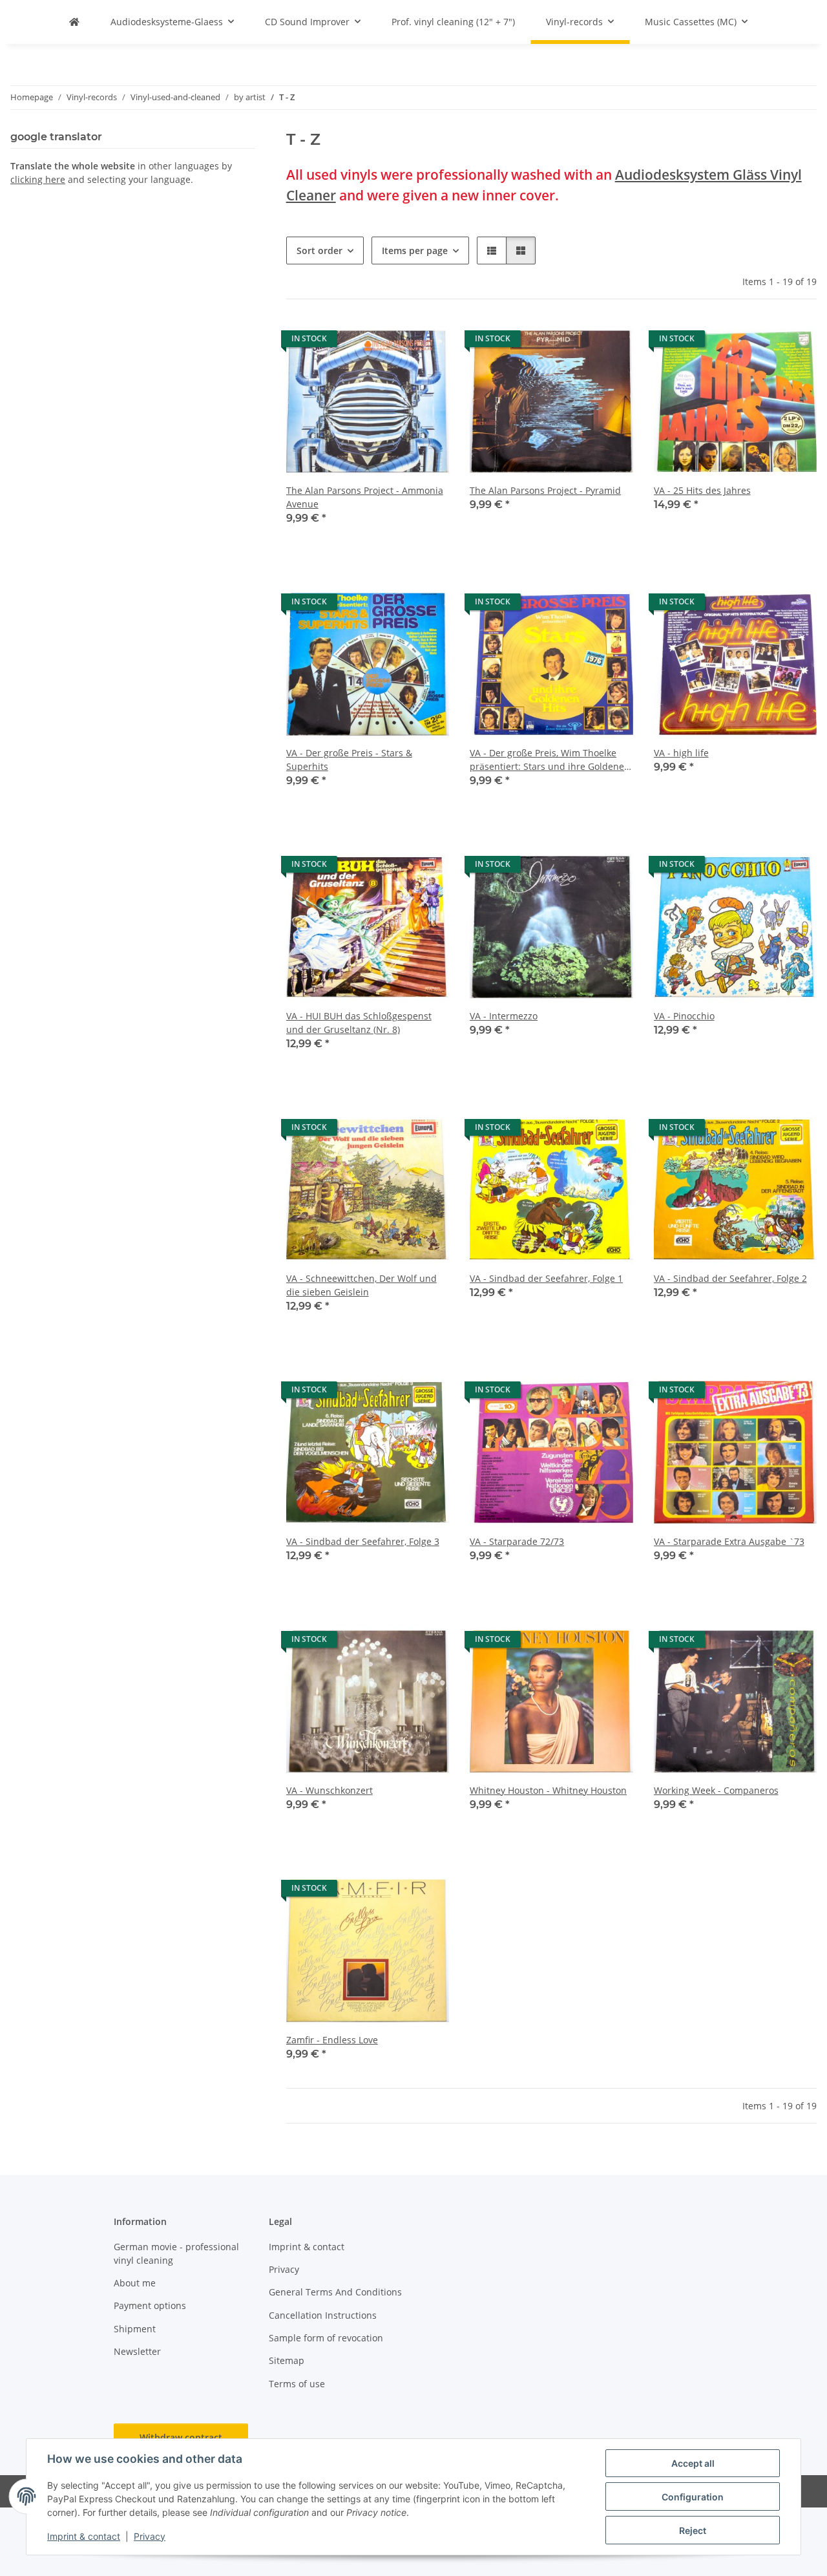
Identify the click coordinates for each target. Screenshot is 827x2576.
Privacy (150, 2536)
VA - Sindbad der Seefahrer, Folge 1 (546, 1278)
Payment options (150, 2305)
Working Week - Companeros (716, 1790)
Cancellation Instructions (323, 2315)
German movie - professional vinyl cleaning (176, 2253)
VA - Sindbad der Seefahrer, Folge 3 (363, 1541)
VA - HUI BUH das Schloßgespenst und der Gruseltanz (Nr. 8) (359, 1023)
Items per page (415, 250)
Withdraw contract (181, 2437)
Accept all (693, 2463)
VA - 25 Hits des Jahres (702, 490)
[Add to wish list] (427, 342)
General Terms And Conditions (335, 2292)
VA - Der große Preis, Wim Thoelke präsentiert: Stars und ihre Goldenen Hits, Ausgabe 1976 (550, 760)
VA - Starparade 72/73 (517, 1541)
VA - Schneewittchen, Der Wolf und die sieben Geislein (361, 1285)
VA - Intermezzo (504, 1016)
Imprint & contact (84, 2536)
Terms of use (297, 2384)
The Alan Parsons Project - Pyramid (545, 490)
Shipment (135, 2329)
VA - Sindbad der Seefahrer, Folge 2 (730, 1278)
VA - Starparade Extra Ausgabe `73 (729, 1541)
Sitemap (287, 2360)
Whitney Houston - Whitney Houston (548, 1790)
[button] (492, 250)
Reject (693, 2530)
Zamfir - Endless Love (332, 2040)
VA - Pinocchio (684, 1016)
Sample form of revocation (326, 2338)
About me (135, 2283)
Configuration (693, 2497)
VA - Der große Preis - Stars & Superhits (349, 760)
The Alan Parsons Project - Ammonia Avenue (365, 497)
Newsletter (137, 2351)
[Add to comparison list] (393, 342)
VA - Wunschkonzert (330, 1790)
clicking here (38, 179)
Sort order (319, 250)
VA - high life (681, 753)
